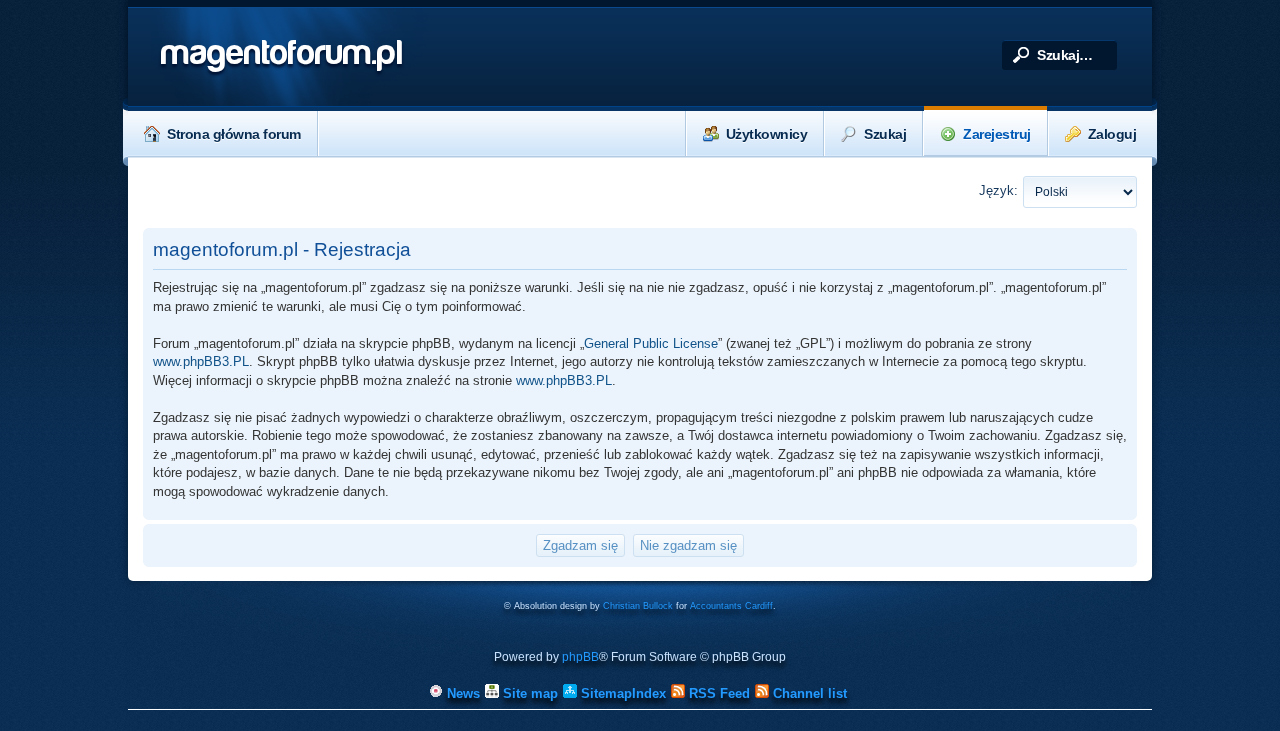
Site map (528, 693)
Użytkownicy (767, 134)
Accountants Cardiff (731, 606)
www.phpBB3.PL (201, 361)
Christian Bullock (638, 606)
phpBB (580, 657)
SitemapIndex (621, 693)
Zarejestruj (997, 134)
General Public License (651, 343)
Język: (998, 190)
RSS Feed (717, 693)
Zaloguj (1112, 134)
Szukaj (885, 134)
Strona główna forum (234, 134)
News (461, 693)
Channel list (808, 693)
